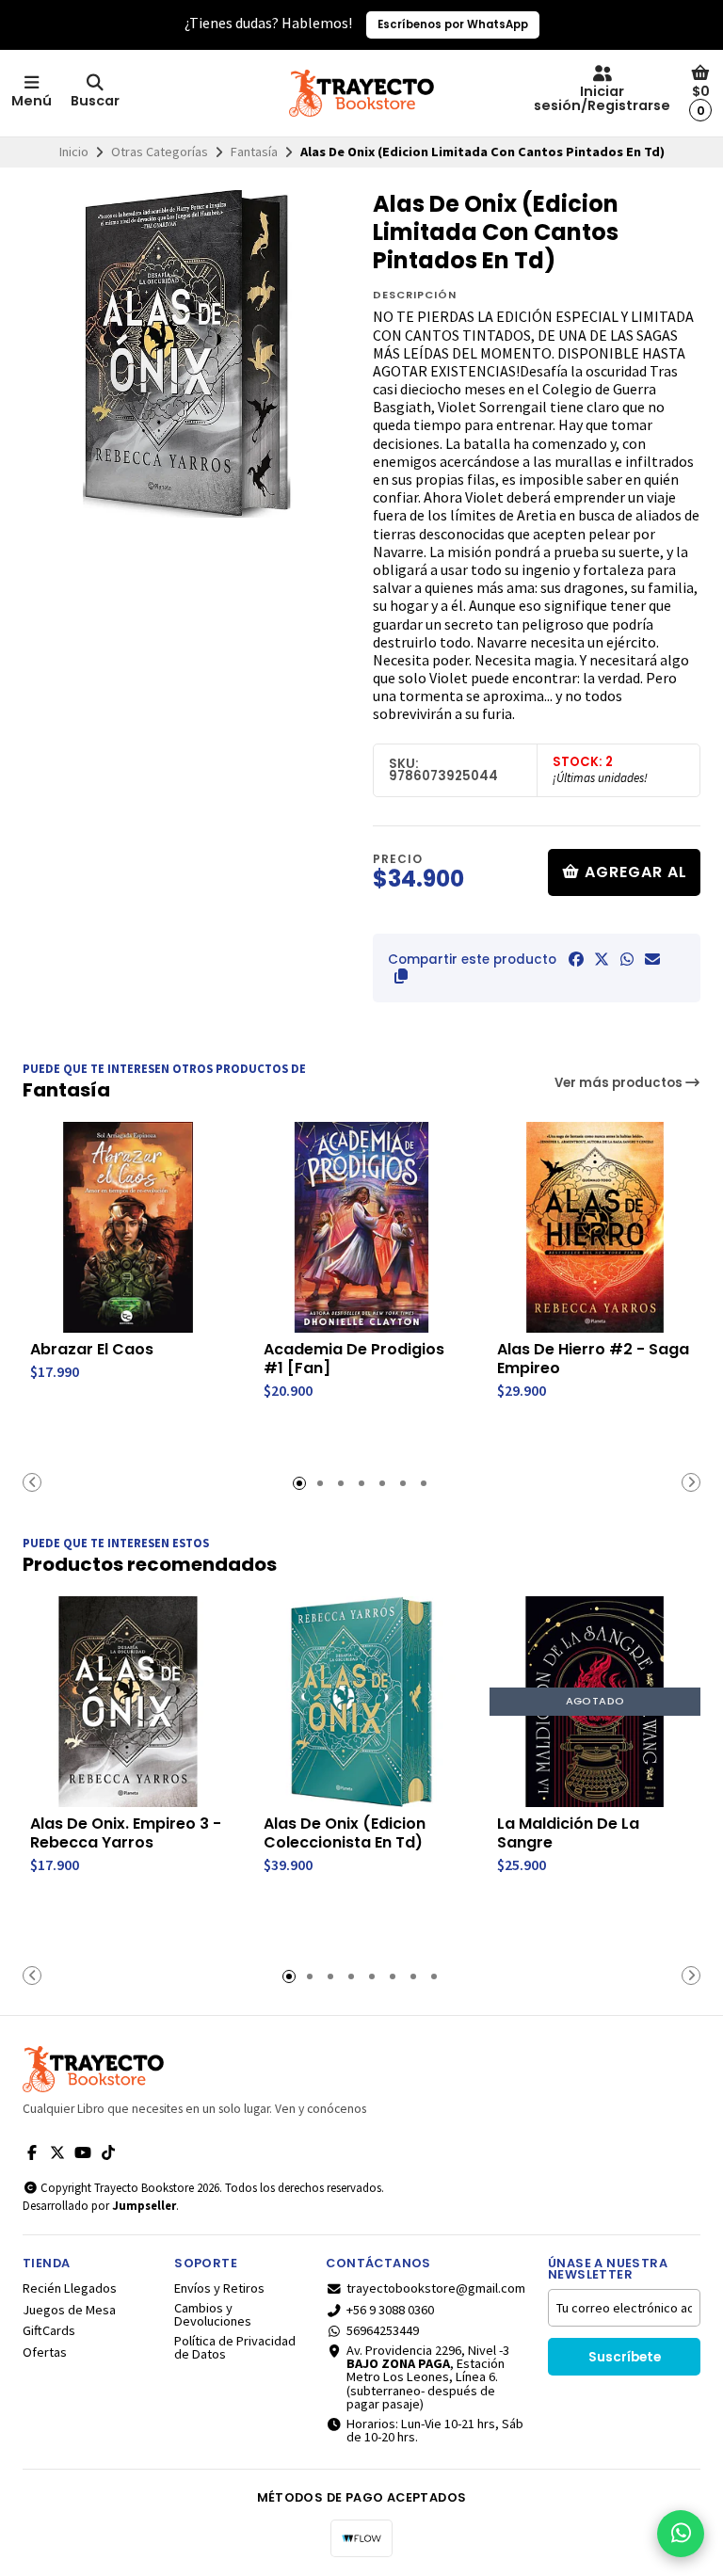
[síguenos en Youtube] (83, 2152)
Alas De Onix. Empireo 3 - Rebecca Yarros (126, 1833)
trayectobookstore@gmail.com (436, 2288)
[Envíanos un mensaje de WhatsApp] (681, 2534)
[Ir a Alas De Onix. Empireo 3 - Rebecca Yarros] (128, 1702)
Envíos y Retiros (219, 2288)
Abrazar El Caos (92, 1350)
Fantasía (254, 152)
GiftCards (49, 2330)
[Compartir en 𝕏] (602, 959)
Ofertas (45, 2352)
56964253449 (383, 2330)
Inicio (74, 152)
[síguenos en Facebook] (32, 2152)
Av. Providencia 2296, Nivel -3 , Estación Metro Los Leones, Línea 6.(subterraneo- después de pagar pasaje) (428, 2377)
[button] (401, 976)
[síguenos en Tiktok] (108, 2152)
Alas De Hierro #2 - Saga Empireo (593, 1359)
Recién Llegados (70, 2288)
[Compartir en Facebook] (576, 959)
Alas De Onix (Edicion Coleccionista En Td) (345, 1833)
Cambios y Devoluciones (213, 2315)
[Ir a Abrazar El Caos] (128, 1227)
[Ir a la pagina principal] (361, 93)
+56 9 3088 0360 (390, 2310)
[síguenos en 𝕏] (57, 2152)
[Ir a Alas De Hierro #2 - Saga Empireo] (595, 1227)
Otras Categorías (160, 152)
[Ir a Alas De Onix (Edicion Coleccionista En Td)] (361, 1702)
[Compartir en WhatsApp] (627, 959)
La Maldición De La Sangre (568, 1833)
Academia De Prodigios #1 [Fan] (354, 1359)
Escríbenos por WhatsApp (453, 24)
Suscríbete (625, 2357)
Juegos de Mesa (69, 2310)
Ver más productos (620, 1083)
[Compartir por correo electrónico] (652, 959)
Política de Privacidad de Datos (235, 2348)
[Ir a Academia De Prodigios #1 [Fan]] (361, 1227)
